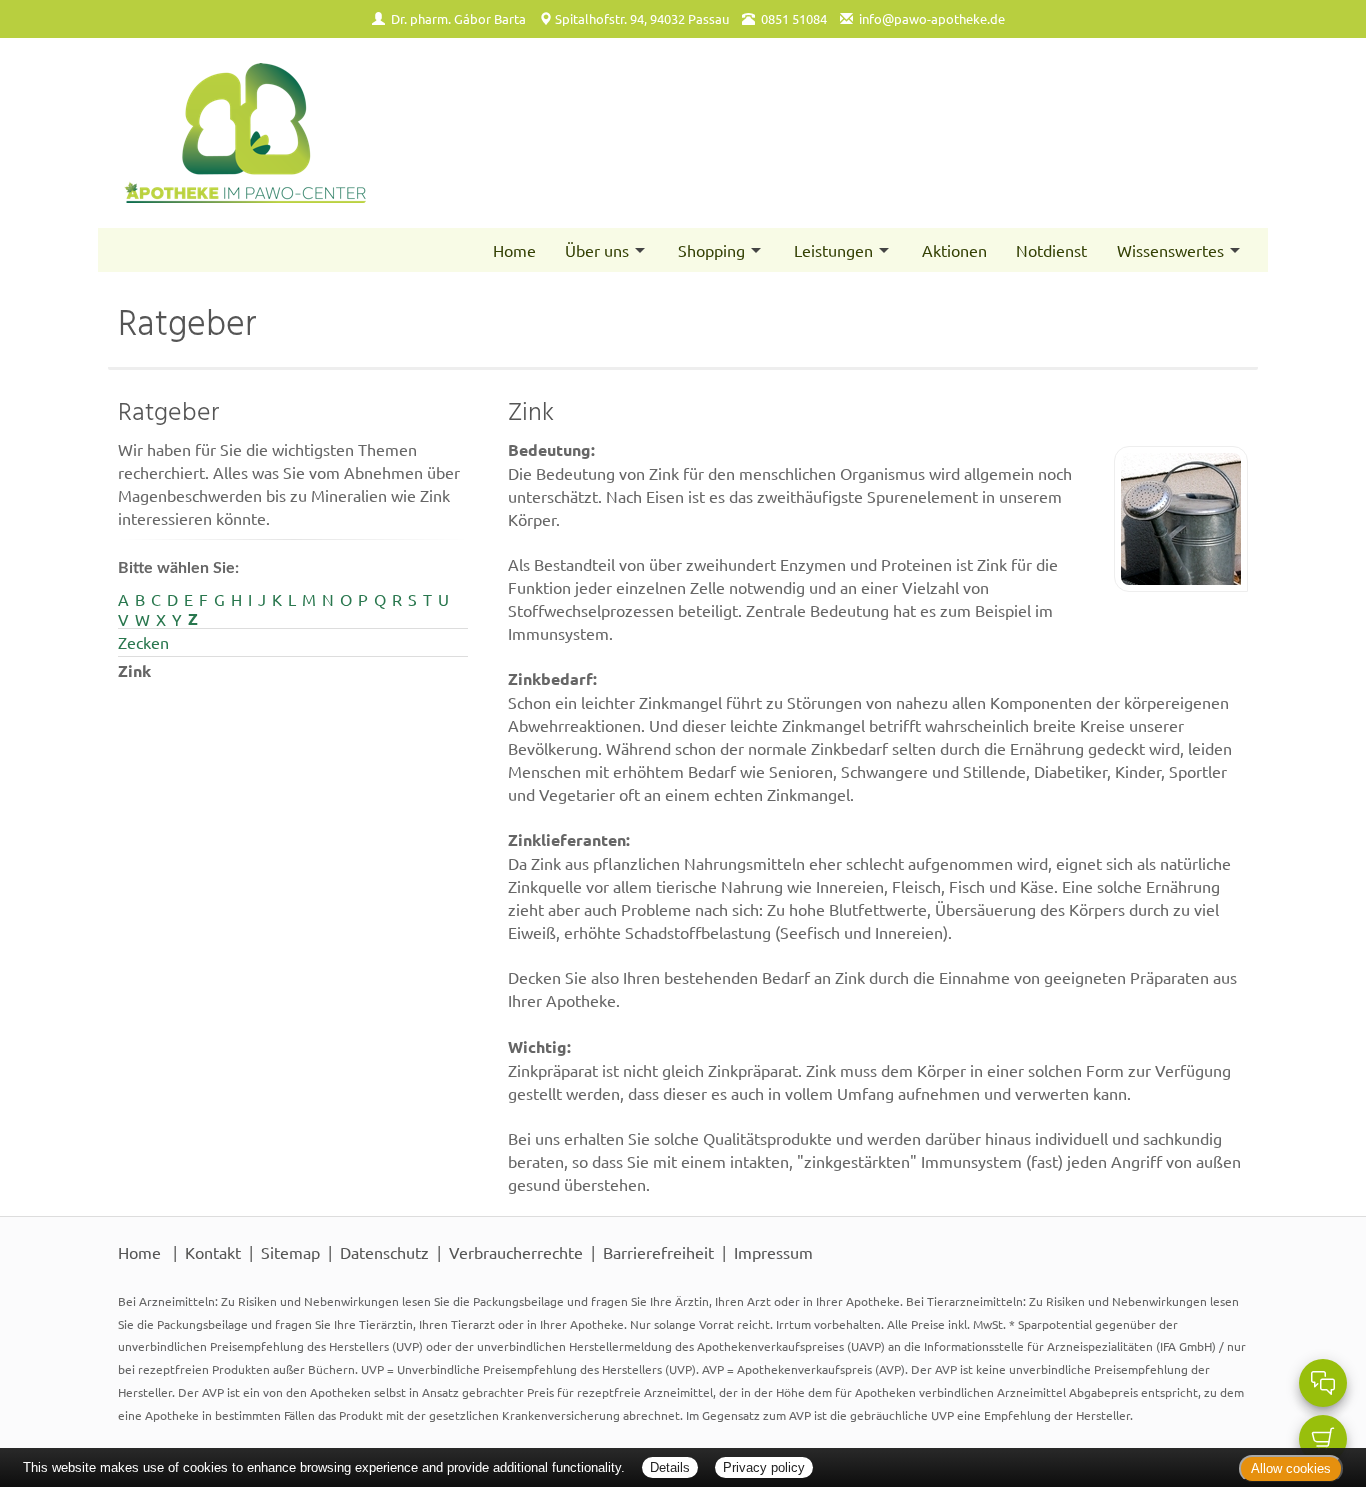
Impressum (773, 1252)
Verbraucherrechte (516, 1252)
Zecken (143, 642)
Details (670, 1467)
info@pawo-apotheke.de (932, 18)
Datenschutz (384, 1252)
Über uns (597, 250)
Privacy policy (764, 1467)
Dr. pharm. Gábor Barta (458, 18)
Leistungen (833, 250)
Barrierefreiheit (658, 1252)
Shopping (711, 250)
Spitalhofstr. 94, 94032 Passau (642, 18)
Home (514, 250)
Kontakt (213, 1252)
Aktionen (954, 250)
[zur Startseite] (390, 133)
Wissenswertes (1170, 250)
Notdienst (1051, 250)
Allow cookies (1291, 1468)
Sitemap (290, 1252)
